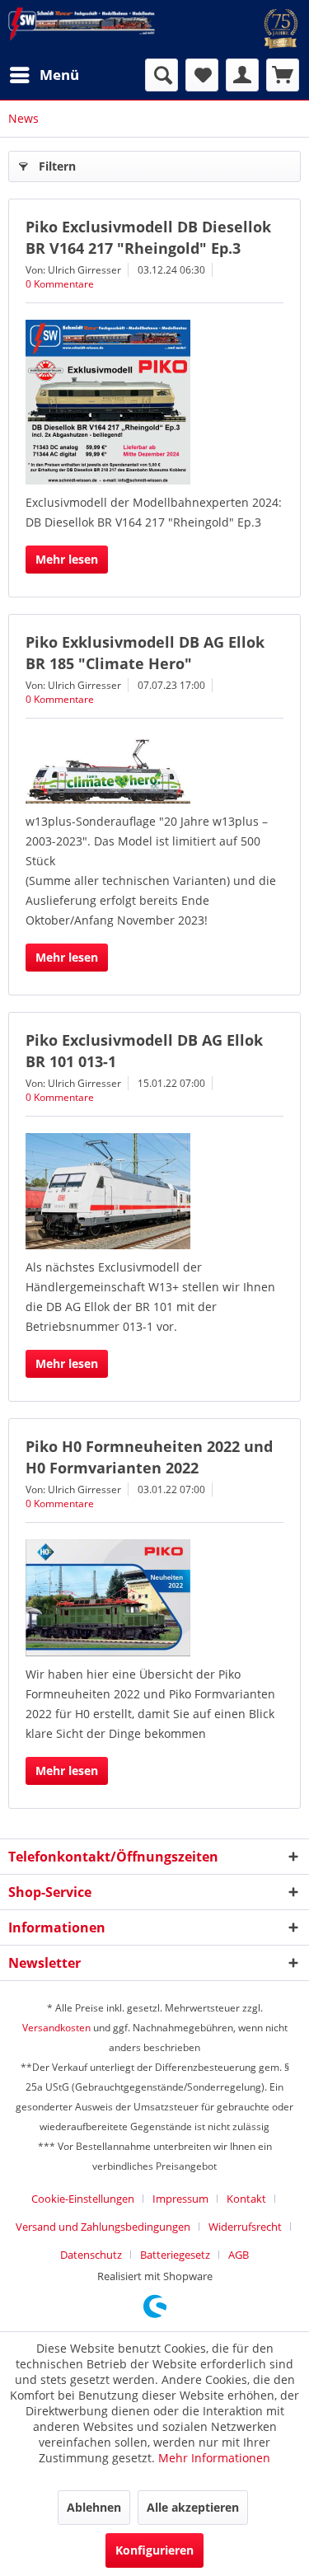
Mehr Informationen (214, 2458)
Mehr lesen (67, 559)
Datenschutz (91, 2255)
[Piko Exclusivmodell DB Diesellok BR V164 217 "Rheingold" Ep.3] (154, 402)
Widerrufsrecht (245, 2227)
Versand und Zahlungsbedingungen (103, 2227)
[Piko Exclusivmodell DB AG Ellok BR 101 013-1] (154, 1191)
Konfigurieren (154, 2550)
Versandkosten (56, 2028)
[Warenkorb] (283, 75)
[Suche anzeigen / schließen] (162, 75)
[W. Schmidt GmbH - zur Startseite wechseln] (82, 24)
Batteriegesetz (175, 2255)
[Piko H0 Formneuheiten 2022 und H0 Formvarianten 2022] (154, 1598)
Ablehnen (94, 2507)
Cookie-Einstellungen (83, 2199)
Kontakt (246, 2199)
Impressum (180, 2199)
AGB (239, 2255)
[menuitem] (44, 75)
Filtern (57, 166)
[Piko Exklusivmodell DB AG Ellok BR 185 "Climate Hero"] (154, 769)
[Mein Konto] (242, 75)
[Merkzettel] (202, 75)
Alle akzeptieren (193, 2507)
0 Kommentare (60, 284)
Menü (59, 75)
